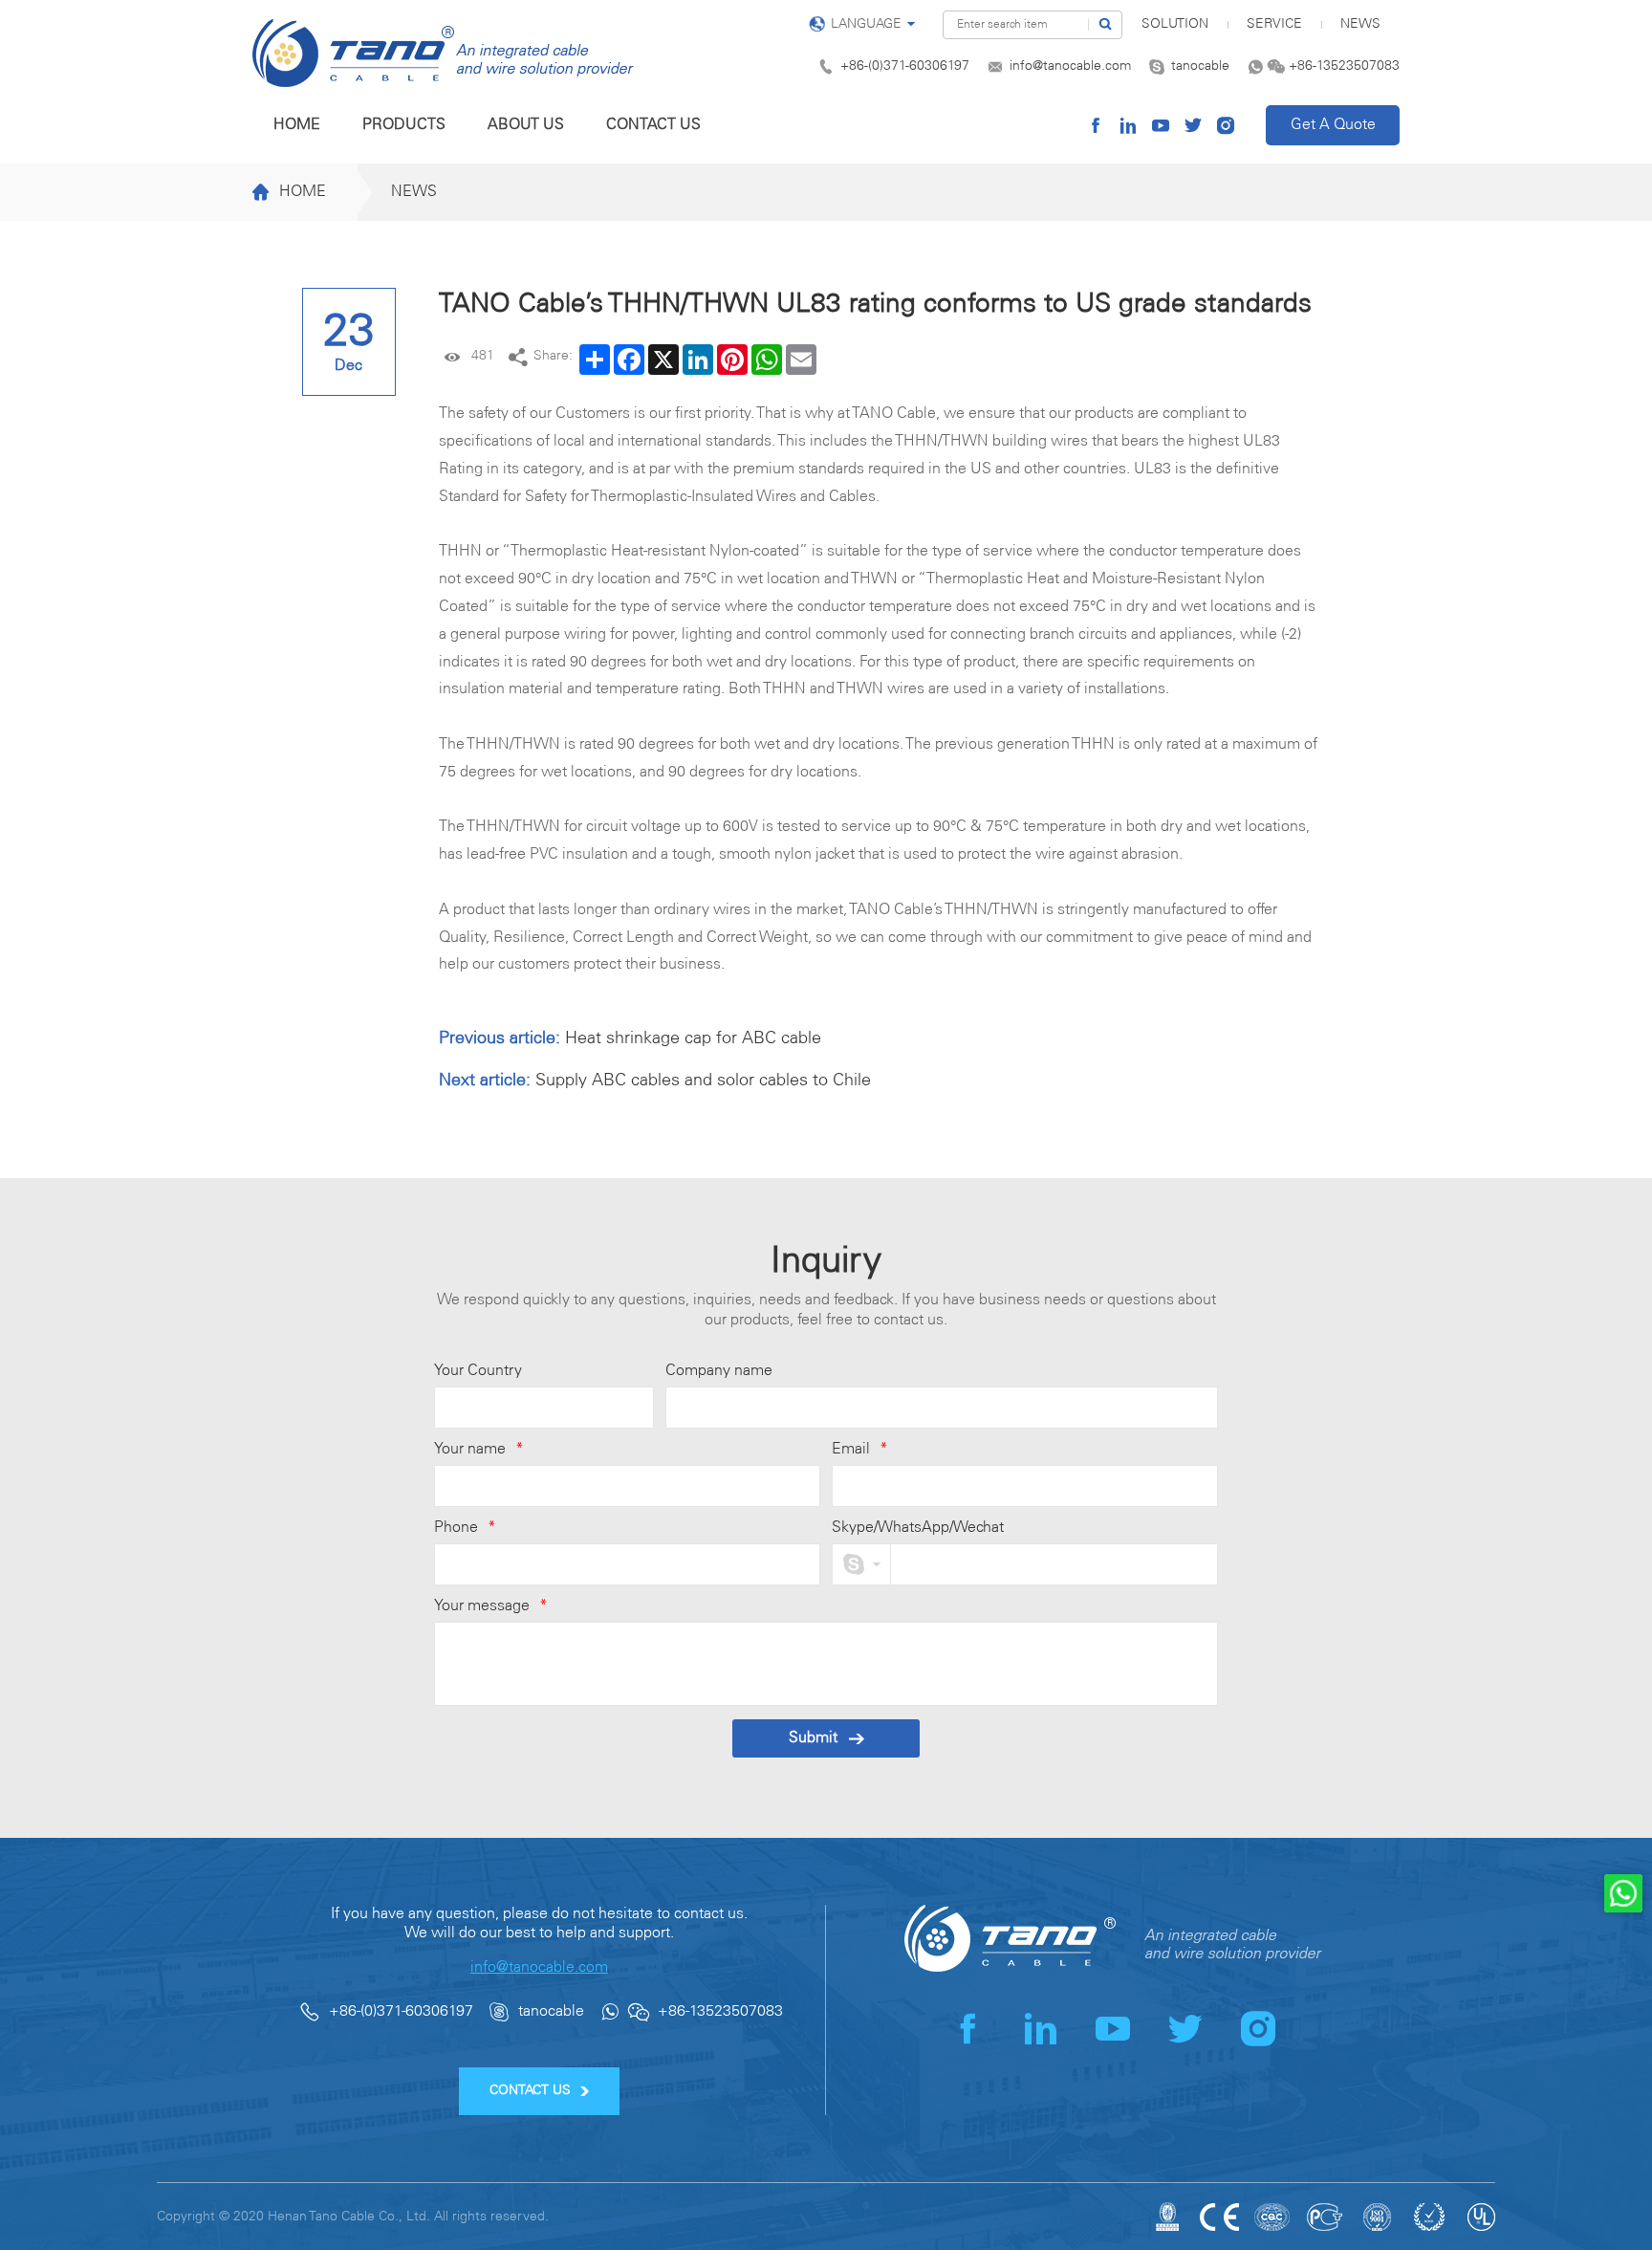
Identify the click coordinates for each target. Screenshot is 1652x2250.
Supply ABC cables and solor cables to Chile (703, 1081)
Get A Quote (1333, 125)
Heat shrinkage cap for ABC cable (693, 1038)
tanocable (1200, 66)
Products (404, 125)
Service (1274, 24)
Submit (813, 1738)
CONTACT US (530, 2091)
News (1360, 24)
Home (297, 125)
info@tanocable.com (1070, 66)
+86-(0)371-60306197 (905, 66)
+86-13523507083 (1344, 66)
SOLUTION (1175, 24)
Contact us (653, 125)
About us (526, 125)
